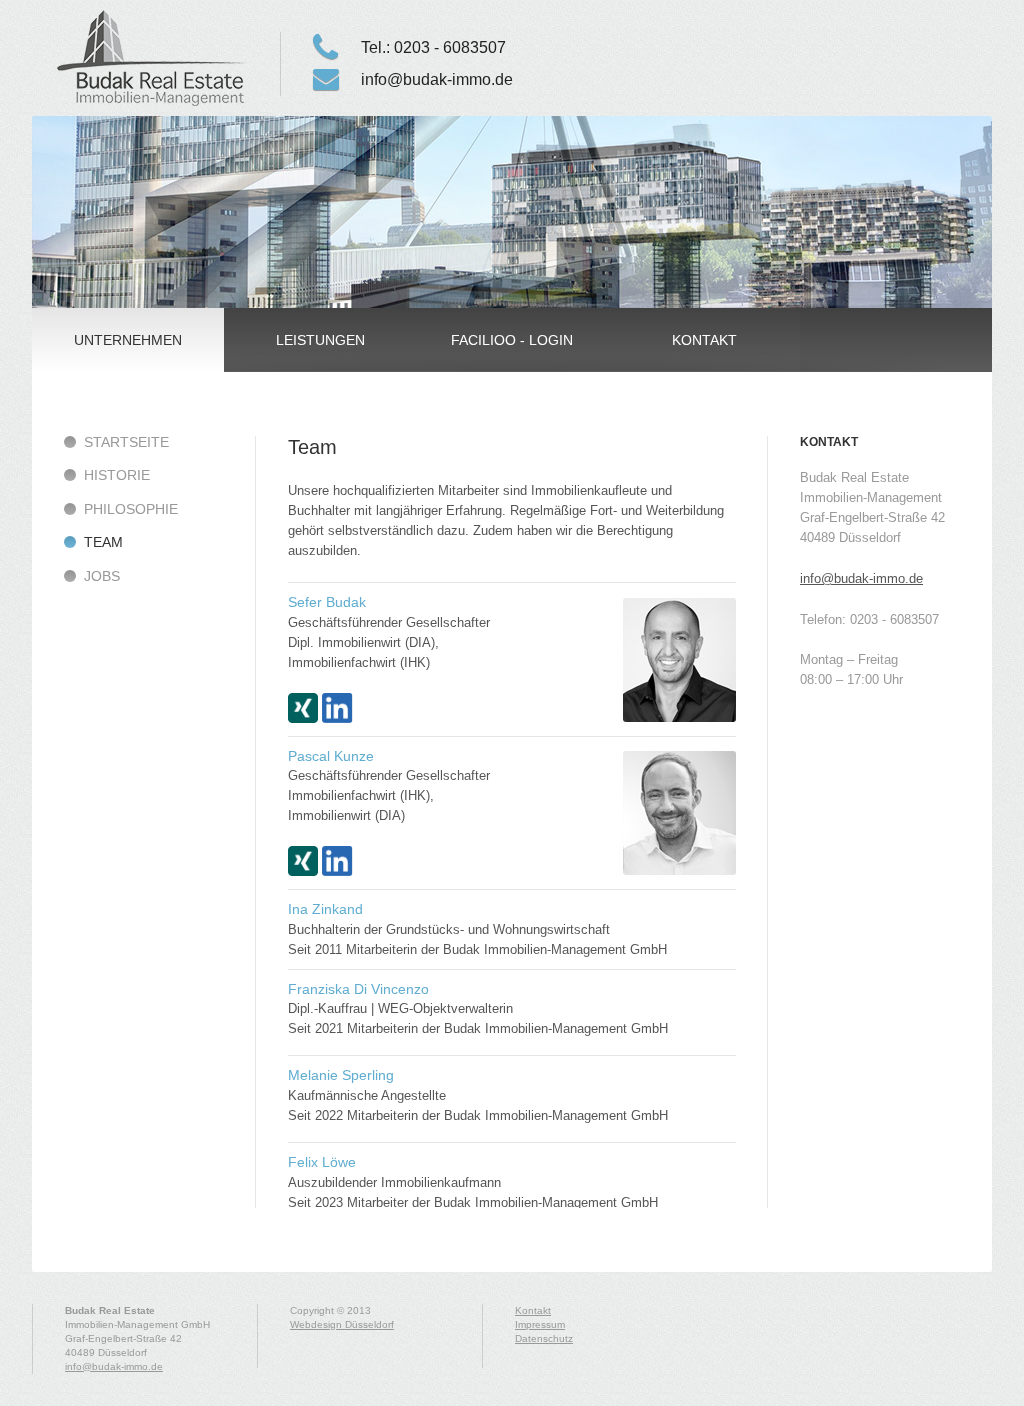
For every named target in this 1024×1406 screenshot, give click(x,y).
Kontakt (533, 1310)
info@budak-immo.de (437, 79)
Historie (117, 475)
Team (152, 58)
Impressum (540, 1324)
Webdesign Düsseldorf (342, 1324)
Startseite (126, 442)
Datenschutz (544, 1338)
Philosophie (131, 509)
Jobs (102, 576)
